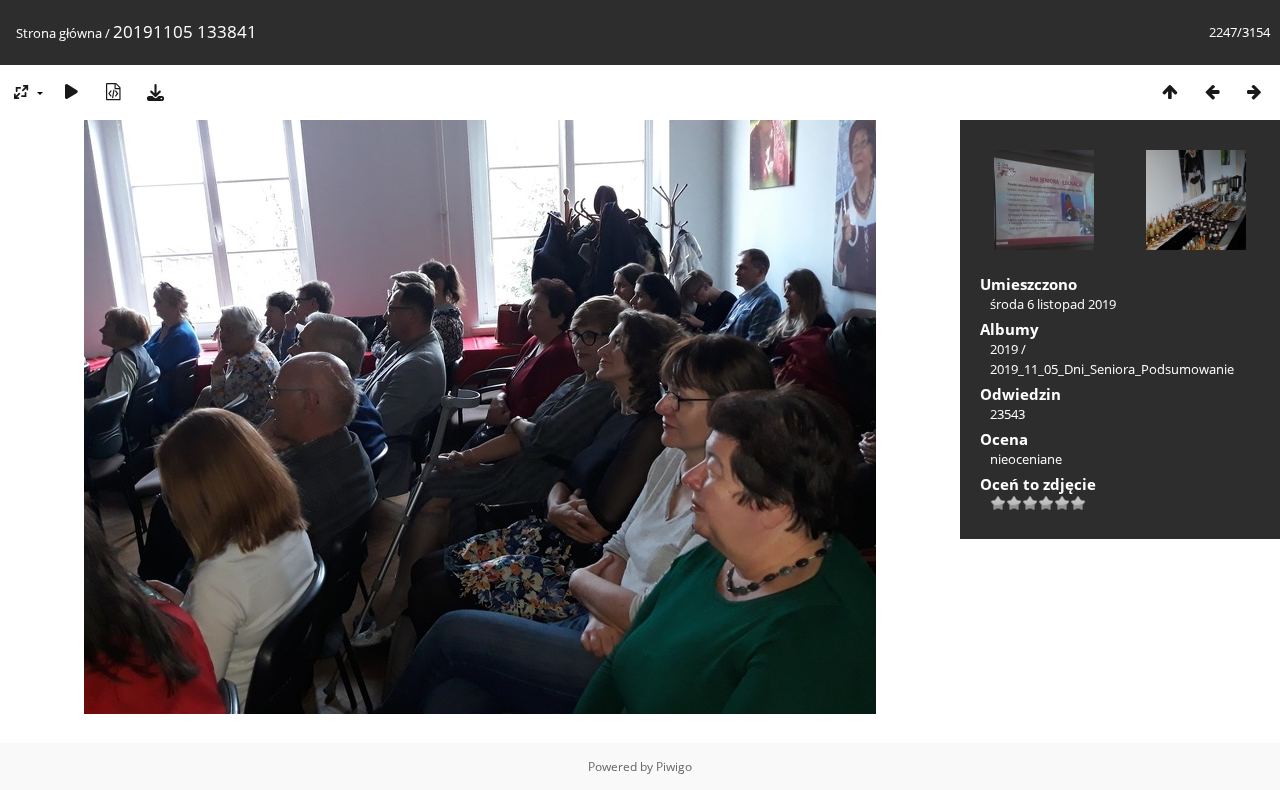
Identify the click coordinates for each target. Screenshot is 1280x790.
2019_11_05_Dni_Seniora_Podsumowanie (1112, 369)
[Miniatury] (1170, 91)
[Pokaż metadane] (113, 91)
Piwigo (674, 766)
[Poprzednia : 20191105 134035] (1212, 91)
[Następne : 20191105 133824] (1254, 91)
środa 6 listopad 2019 (1053, 304)
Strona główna (59, 33)
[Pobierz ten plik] (155, 91)
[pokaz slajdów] (71, 91)
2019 (1004, 349)
